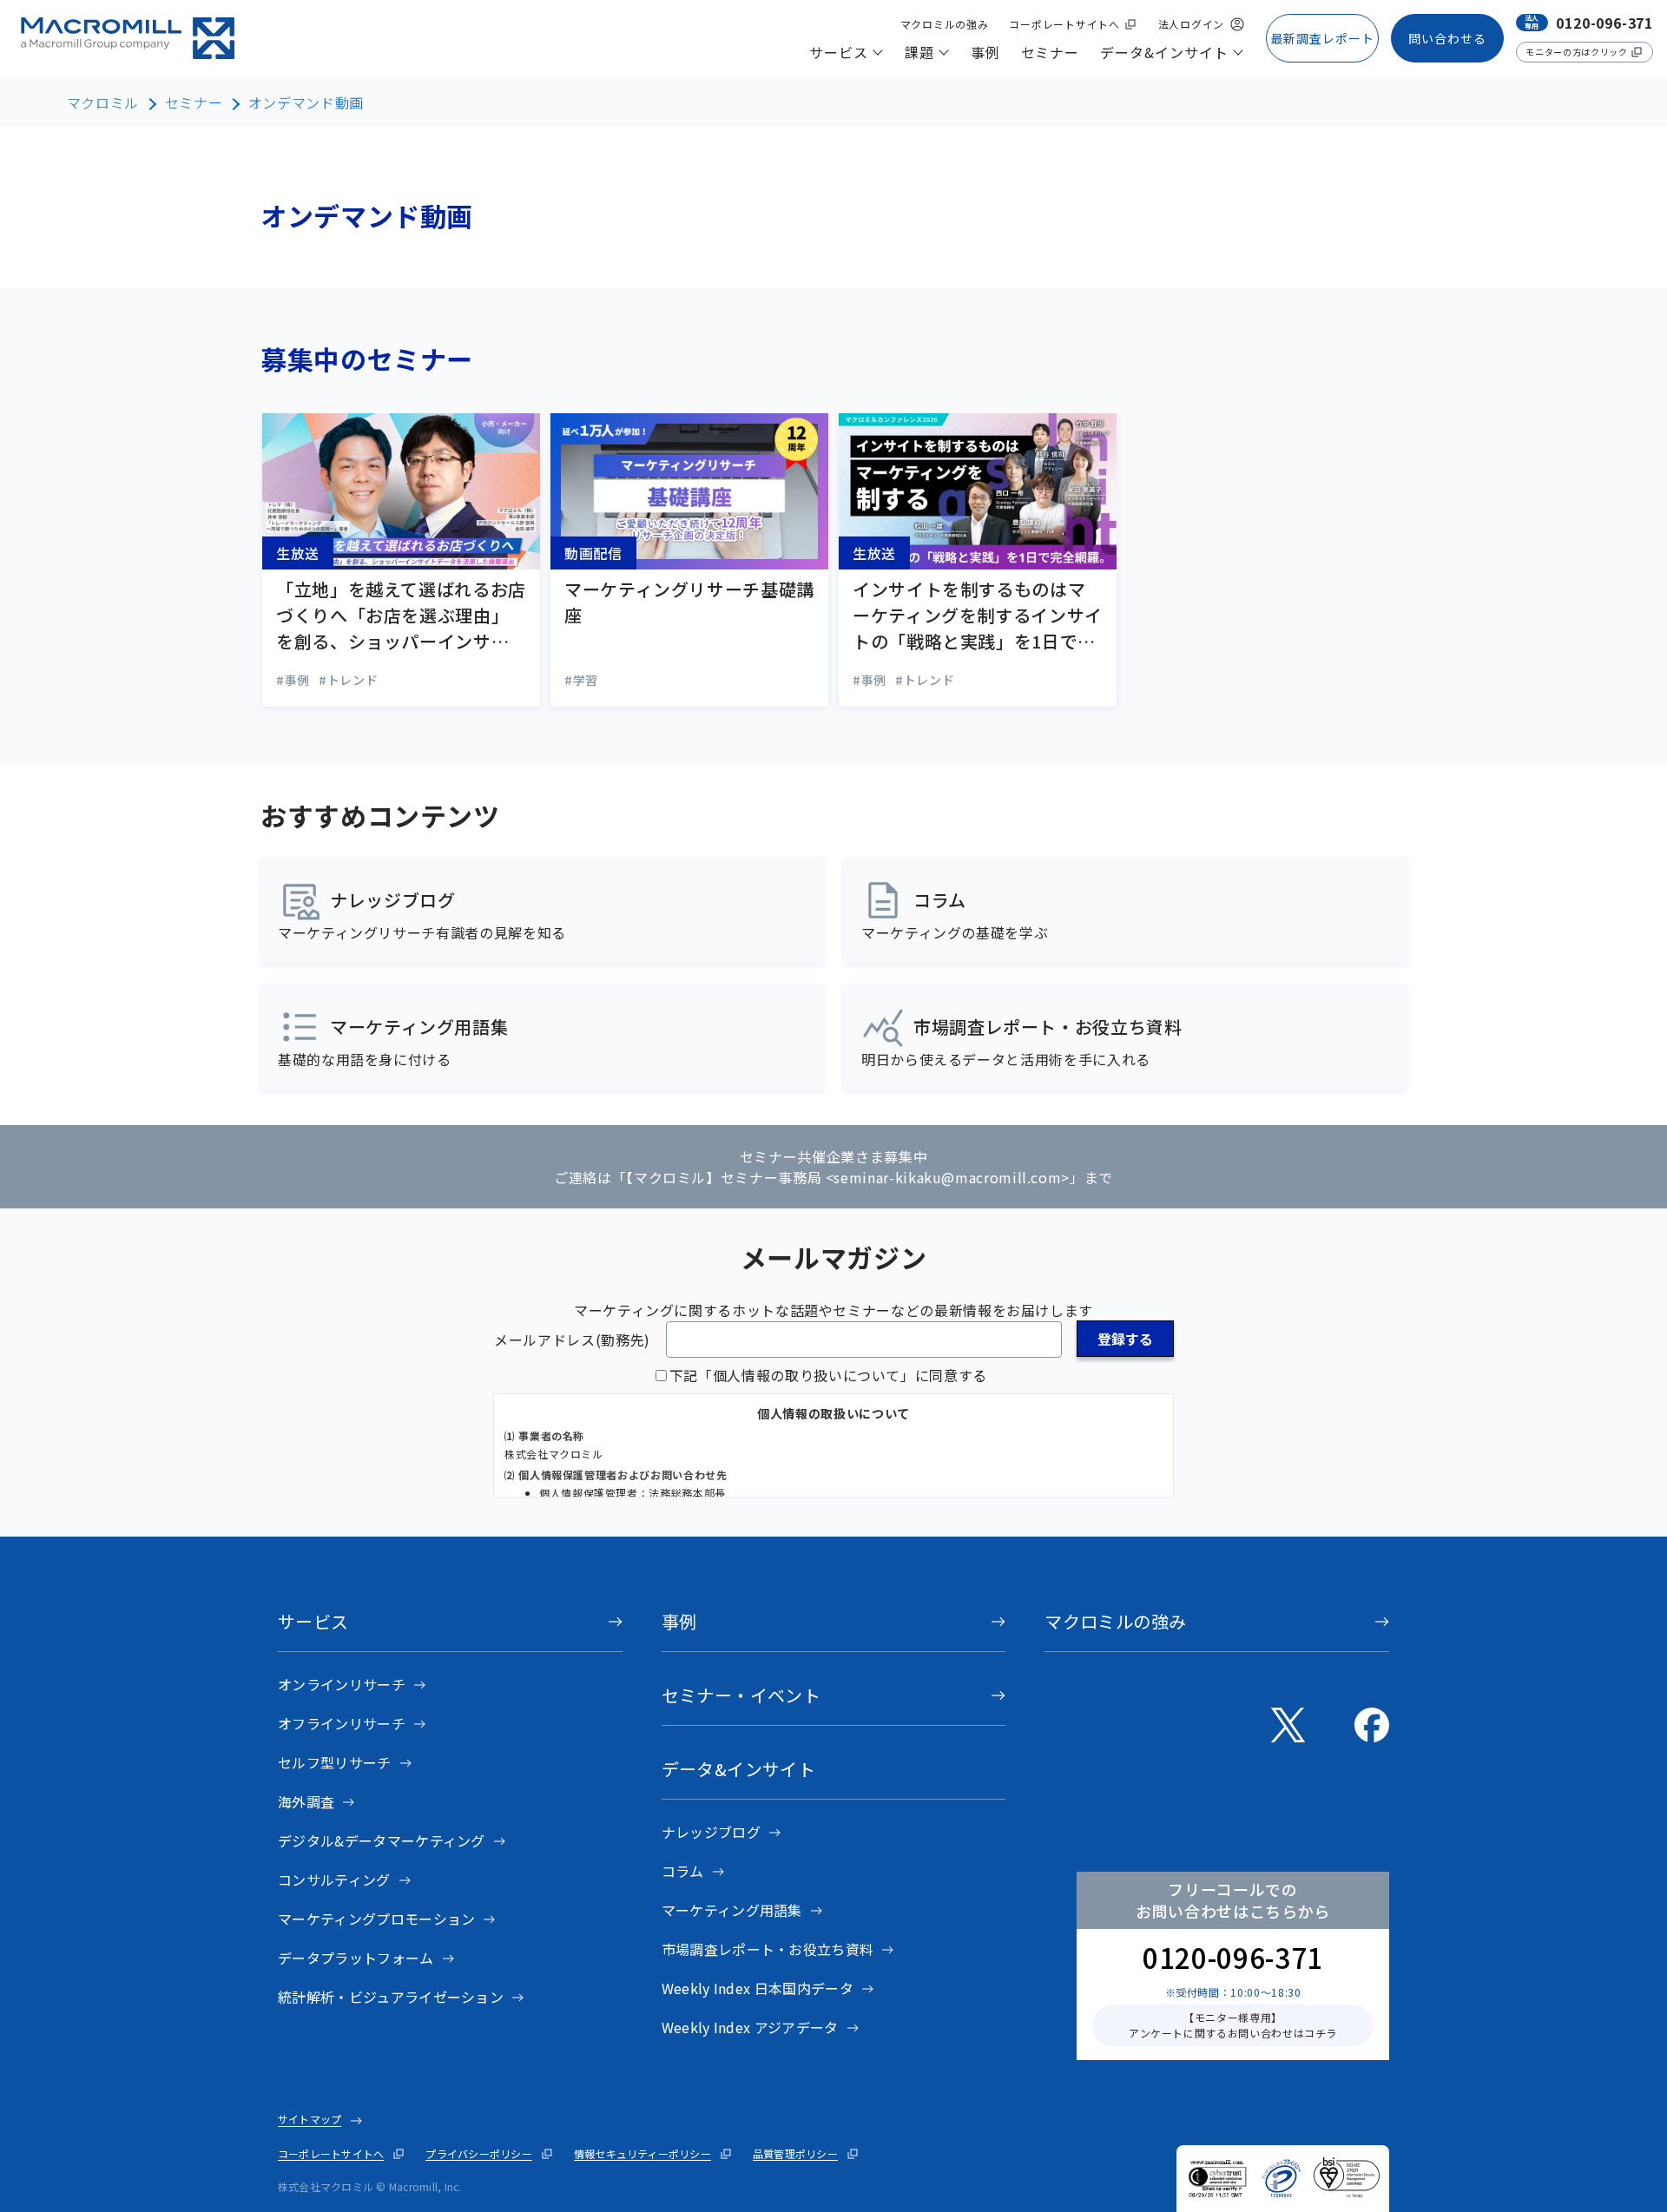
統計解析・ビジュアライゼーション (391, 1997)
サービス (313, 1621)
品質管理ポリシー (795, 2153)
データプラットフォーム (356, 1958)
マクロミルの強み (1115, 1621)
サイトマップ (310, 2119)
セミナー (194, 102)
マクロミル (103, 102)
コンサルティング (334, 1880)
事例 (679, 1621)
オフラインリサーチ (342, 1723)
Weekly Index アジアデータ (750, 2027)
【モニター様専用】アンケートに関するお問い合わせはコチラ (1233, 2025)
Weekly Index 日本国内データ (758, 1988)
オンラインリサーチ (342, 1684)
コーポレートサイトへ (331, 2153)
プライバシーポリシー (478, 2153)
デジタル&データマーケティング (382, 1840)
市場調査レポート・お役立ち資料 (768, 1949)
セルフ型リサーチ (335, 1762)
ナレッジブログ (711, 1832)
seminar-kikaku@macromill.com (947, 1177)
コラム (683, 1871)
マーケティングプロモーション (376, 1919)
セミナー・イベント (741, 1695)
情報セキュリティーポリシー (642, 2153)
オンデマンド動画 (306, 102)
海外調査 (306, 1801)
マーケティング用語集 (732, 1910)
